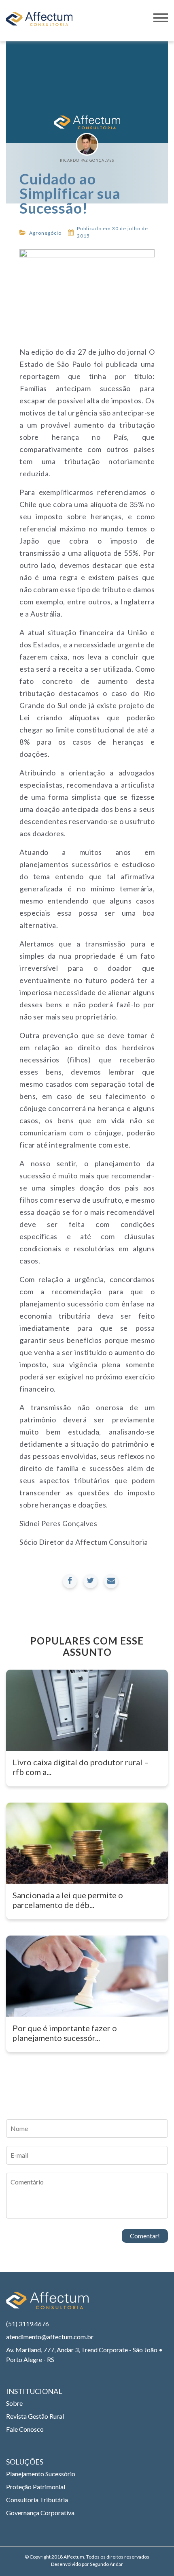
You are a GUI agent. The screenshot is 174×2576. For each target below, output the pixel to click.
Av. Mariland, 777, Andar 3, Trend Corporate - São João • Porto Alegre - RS (84, 2354)
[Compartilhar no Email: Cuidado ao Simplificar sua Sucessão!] (111, 1581)
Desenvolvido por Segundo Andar (87, 2564)
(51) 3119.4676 (28, 2324)
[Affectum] (47, 2305)
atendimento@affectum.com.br (50, 2337)
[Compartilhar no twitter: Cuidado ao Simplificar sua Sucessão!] (90, 1581)
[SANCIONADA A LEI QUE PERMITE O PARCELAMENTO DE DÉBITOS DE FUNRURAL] (87, 1843)
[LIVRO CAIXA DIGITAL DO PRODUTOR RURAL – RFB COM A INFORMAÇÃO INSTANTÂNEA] (87, 1710)
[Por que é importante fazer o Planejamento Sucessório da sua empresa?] (87, 1976)
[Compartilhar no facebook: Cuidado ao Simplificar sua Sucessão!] (70, 1581)
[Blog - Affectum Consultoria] (39, 21)
